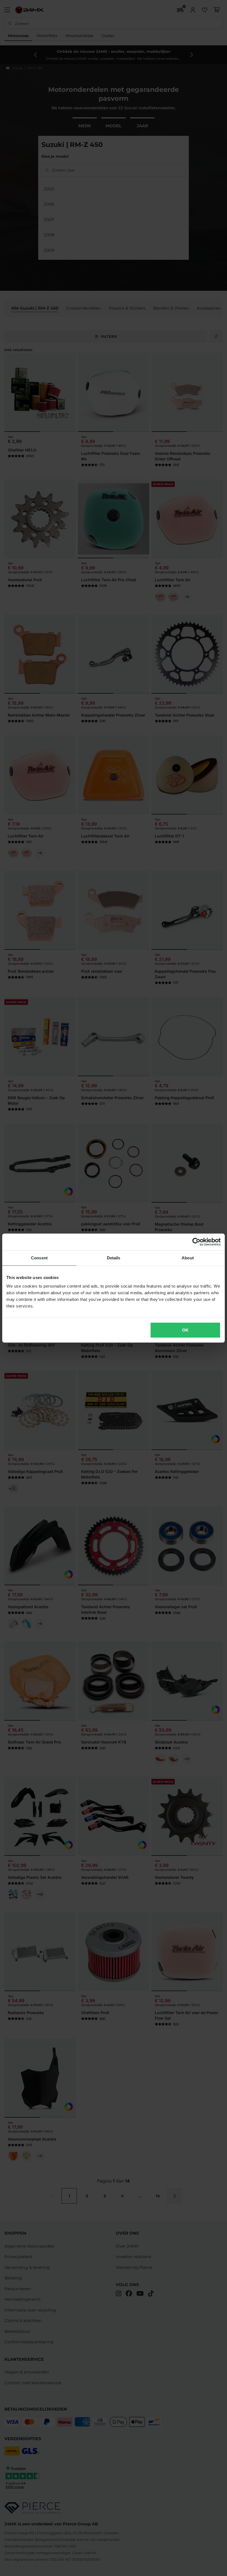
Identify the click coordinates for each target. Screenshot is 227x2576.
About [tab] (188, 1258)
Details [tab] (114, 1258)
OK (185, 1330)
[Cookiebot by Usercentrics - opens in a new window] (196, 1242)
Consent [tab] (39, 1258)
